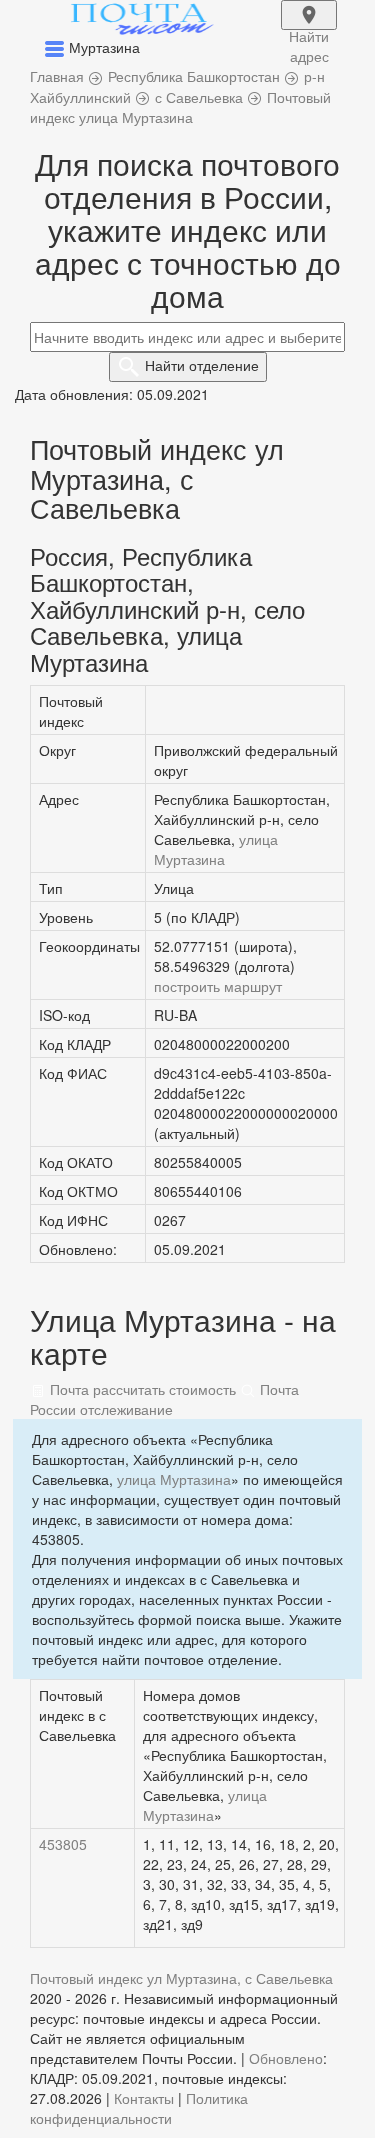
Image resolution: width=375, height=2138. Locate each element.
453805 (63, 1844)
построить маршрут (218, 986)
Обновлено (286, 2058)
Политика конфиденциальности (139, 2108)
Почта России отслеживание (164, 1399)
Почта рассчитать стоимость (141, 1389)
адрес (309, 28)
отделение (202, 365)
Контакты (144, 2098)
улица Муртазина (216, 849)
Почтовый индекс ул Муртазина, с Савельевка (181, 1978)
